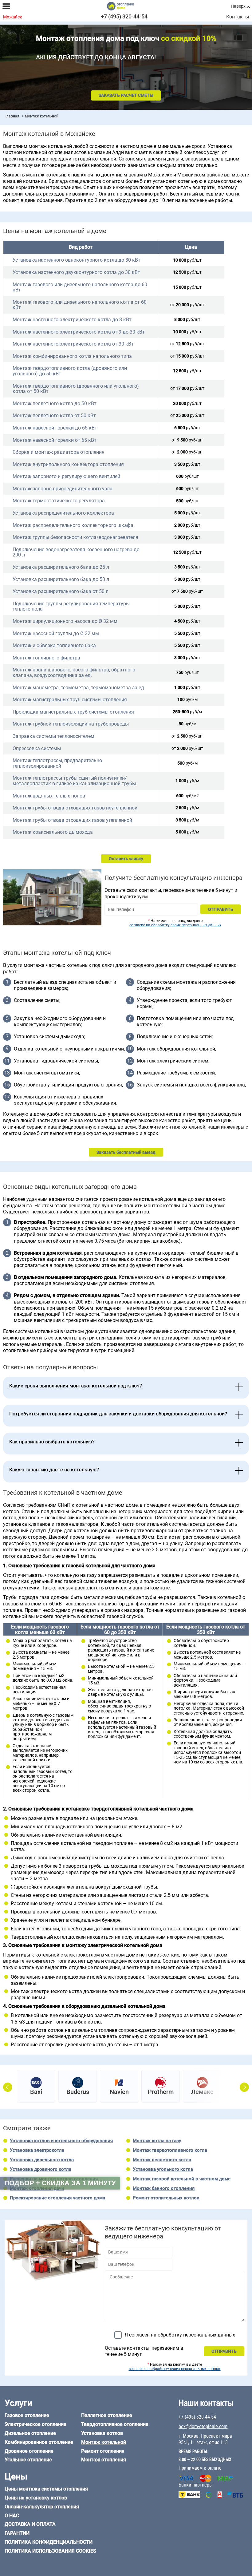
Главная (12, 116)
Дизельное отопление (30, 2433)
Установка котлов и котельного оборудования (61, 2141)
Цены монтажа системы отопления (46, 2489)
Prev (8, 2087)
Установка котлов (102, 2433)
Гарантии (17, 2533)
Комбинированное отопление (39, 2442)
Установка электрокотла (37, 2150)
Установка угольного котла (163, 2169)
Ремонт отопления (103, 2451)
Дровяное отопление (29, 2451)
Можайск (13, 17)
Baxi (36, 2092)
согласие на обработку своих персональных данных (175, 925)
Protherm (161, 2092)
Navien (119, 2092)
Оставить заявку (126, 859)
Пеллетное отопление (107, 2415)
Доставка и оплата (30, 2524)
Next (244, 2087)
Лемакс (202, 2092)
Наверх (238, 6)
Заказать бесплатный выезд (126, 1152)
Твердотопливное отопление (115, 2424)
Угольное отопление (28, 2460)
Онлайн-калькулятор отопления (42, 2507)
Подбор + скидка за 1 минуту (60, 2183)
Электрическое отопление (35, 2424)
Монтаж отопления (104, 2460)
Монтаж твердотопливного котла (170, 2150)
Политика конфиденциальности (49, 2542)
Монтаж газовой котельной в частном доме (182, 2179)
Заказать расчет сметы (126, 95)
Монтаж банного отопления (164, 2188)
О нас (12, 2516)
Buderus (78, 2092)
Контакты (238, 17)
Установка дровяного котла (41, 2169)
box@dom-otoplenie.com (203, 2426)
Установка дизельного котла (42, 2160)
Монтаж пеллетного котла (162, 2160)
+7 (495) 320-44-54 (124, 16)
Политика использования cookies (50, 2551)
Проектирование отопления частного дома (57, 2198)
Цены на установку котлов (36, 2498)
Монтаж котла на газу (157, 2141)
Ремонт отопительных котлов (166, 2198)
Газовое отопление (27, 2415)
